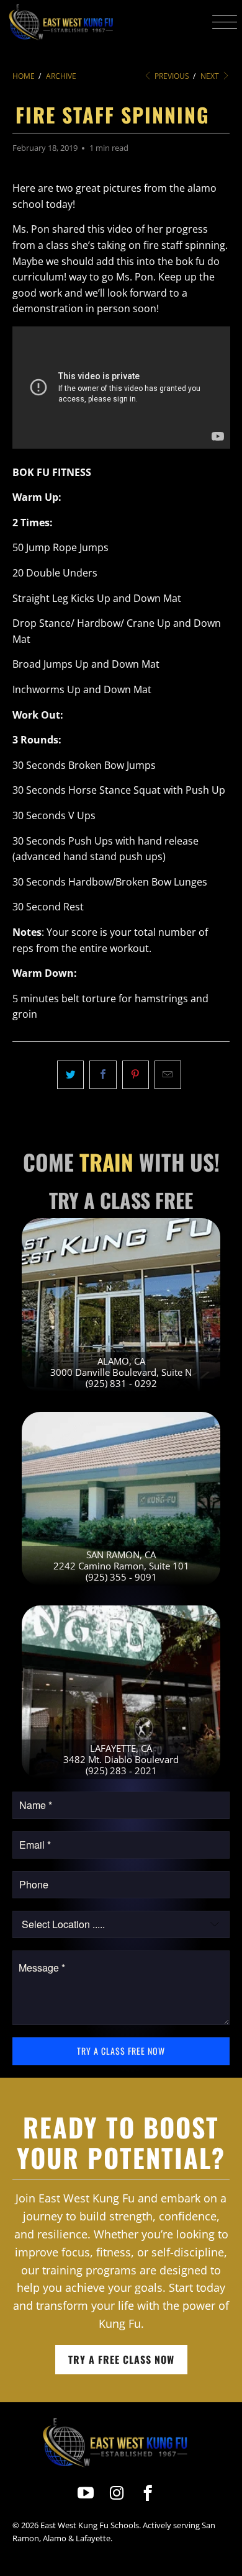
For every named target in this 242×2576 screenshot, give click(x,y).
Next (211, 76)
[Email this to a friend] (168, 1075)
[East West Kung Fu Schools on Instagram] (117, 2493)
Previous (171, 76)
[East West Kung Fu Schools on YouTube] (86, 2493)
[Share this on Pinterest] (136, 1075)
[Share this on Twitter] (70, 1075)
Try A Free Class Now (121, 2359)
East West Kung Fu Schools (90, 2525)
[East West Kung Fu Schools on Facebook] (149, 2493)
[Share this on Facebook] (103, 1075)
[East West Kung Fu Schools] (60, 22)
